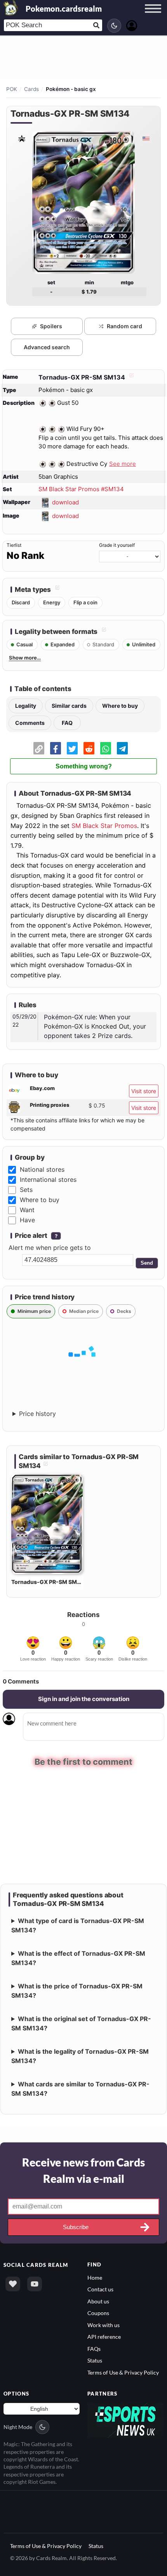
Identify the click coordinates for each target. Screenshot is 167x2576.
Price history (37, 1414)
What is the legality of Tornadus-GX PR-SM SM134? (80, 2056)
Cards (31, 89)
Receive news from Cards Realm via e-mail (83, 2170)
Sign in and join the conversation (84, 1699)
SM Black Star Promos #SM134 (81, 489)
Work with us (104, 2325)
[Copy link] (39, 748)
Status (95, 2360)
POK (12, 89)
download (65, 502)
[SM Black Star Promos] (21, 138)
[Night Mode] (114, 26)
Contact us (100, 2290)
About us (98, 2301)
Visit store (144, 1091)
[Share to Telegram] (122, 748)
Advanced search (47, 347)
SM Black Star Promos (104, 826)
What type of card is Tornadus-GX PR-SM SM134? (78, 1925)
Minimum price (34, 1311)
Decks (124, 1311)
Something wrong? (84, 766)
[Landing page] (11, 8)
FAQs (94, 2349)
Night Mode (18, 2427)
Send (147, 1263)
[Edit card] (130, 377)
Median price (84, 1311)
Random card (124, 326)
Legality (26, 706)
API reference (104, 2337)
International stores (48, 1179)
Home (95, 2278)
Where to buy (120, 706)
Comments (30, 723)
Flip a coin (85, 602)
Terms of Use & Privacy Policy (123, 2372)
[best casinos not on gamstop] (125, 2420)
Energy (52, 602)
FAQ (67, 723)
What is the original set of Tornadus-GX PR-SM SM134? (81, 2023)
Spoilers (51, 326)
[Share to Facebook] (56, 748)
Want (27, 1210)
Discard (21, 602)
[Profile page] (132, 25)
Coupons (98, 2313)
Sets (26, 1190)
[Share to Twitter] (72, 748)
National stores (42, 1169)
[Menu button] (153, 16)
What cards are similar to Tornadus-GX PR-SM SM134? (80, 2089)
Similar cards (69, 706)
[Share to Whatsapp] (106, 748)
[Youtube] (35, 2284)
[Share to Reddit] (89, 748)
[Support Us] (13, 2284)
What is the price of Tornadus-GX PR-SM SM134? (77, 1991)
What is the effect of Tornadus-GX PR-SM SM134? (78, 1958)
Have (27, 1220)
